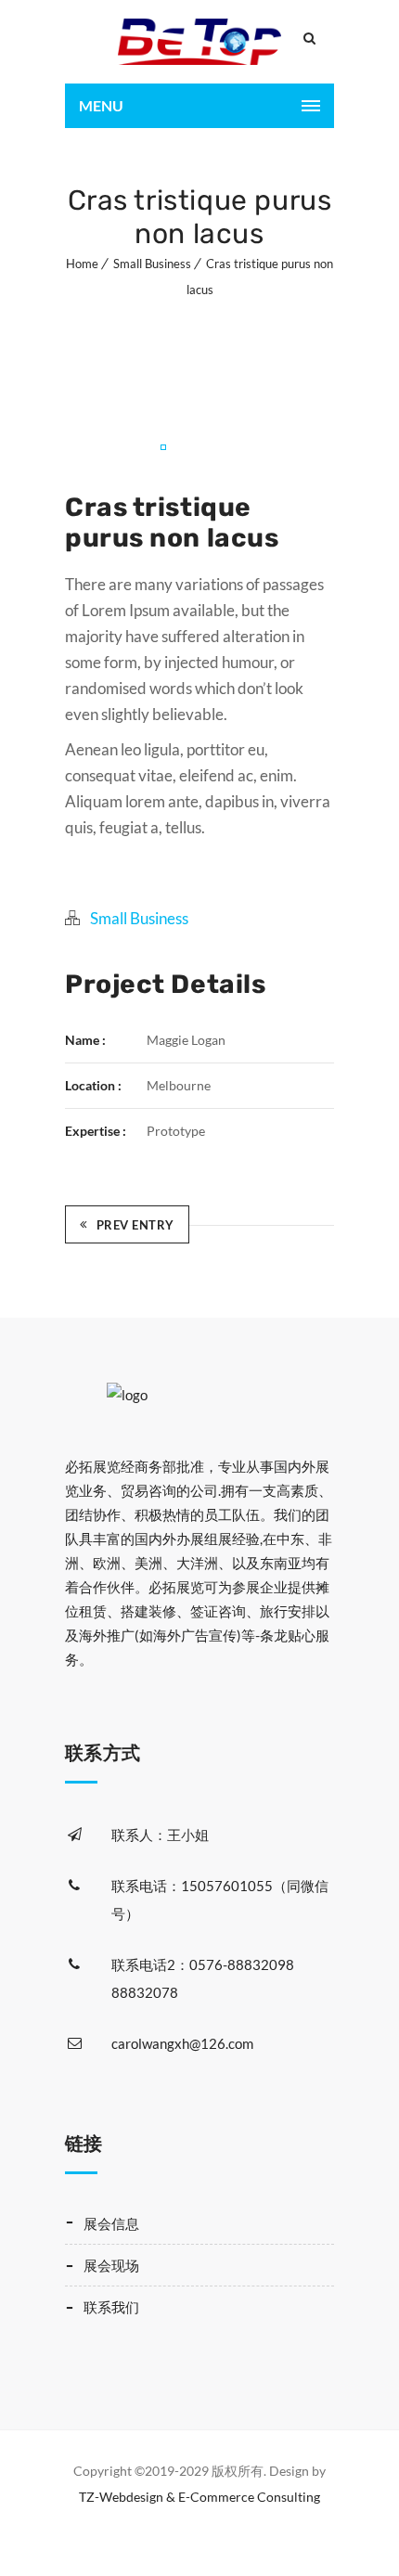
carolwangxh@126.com (182, 2043)
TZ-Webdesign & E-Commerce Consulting (199, 2497)
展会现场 (111, 2265)
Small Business (152, 264)
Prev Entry (135, 1225)
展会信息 (111, 2223)
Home (82, 264)
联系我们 (111, 2307)
